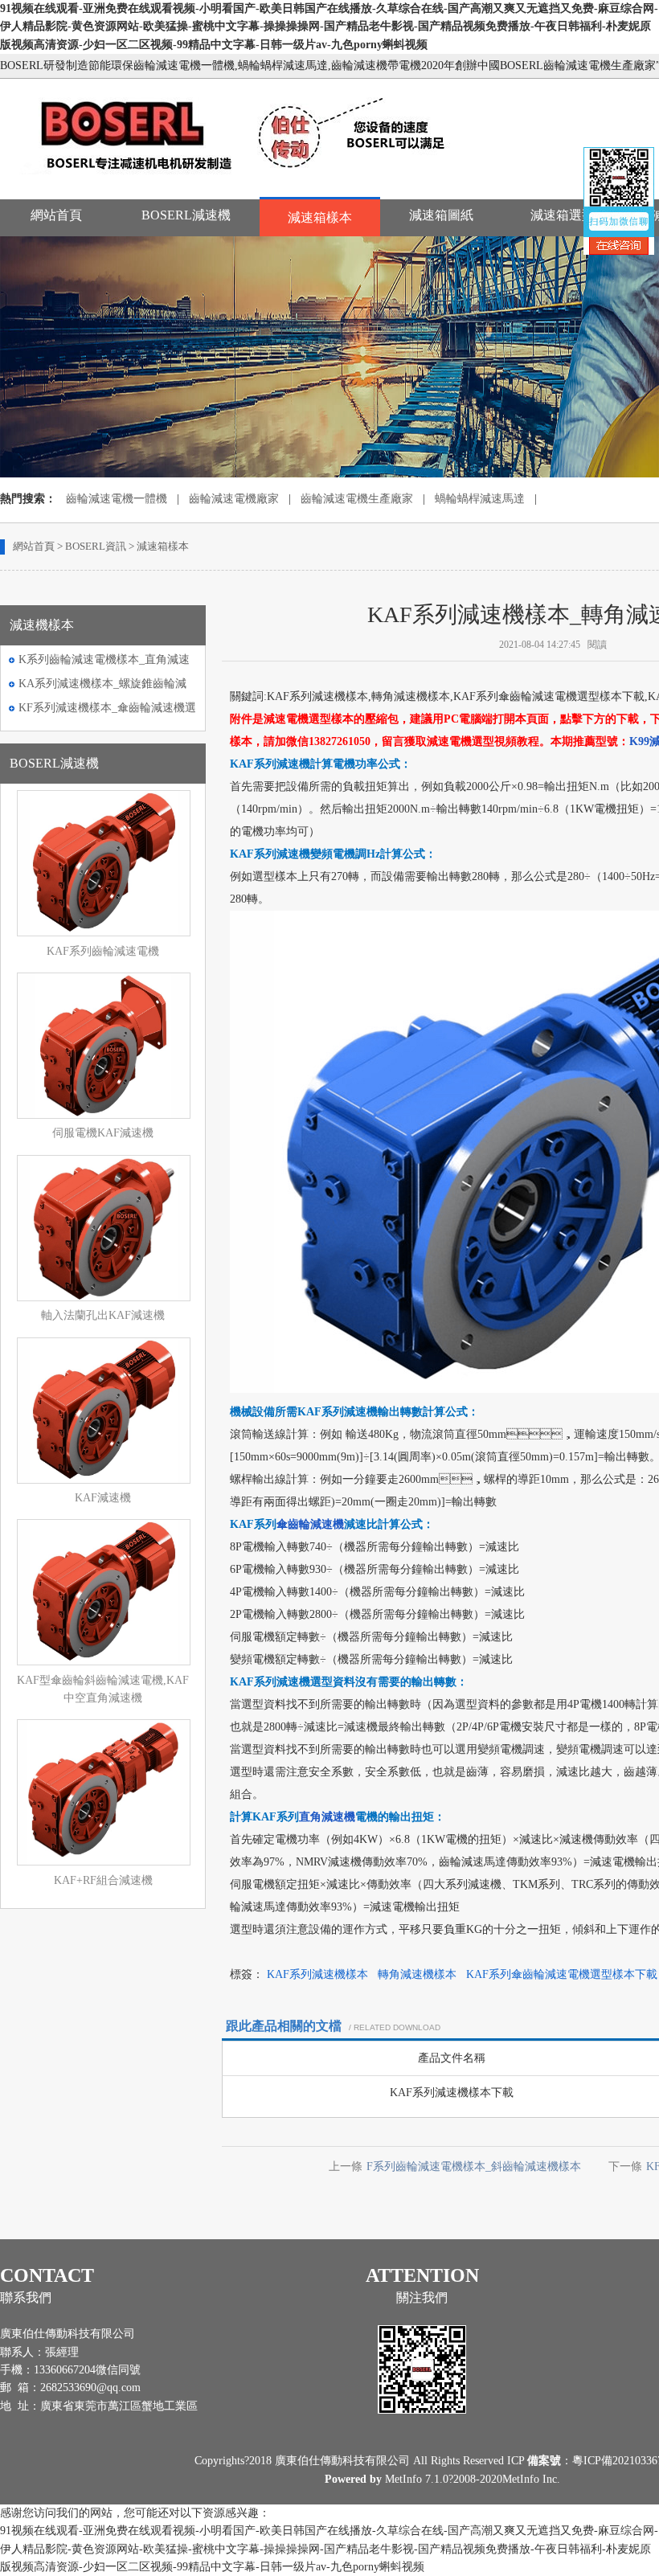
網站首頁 (56, 215)
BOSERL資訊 (96, 546)
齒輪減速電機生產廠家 (357, 499)
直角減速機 (327, 1817)
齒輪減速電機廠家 (234, 499)
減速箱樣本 (320, 217)
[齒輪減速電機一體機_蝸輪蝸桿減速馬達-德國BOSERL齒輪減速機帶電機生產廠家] (248, 180)
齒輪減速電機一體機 (117, 499)
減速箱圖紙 (441, 215)
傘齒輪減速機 (310, 1524)
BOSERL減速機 (186, 215)
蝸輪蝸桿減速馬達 (480, 499)
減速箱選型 (563, 215)
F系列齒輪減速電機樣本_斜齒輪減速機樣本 (474, 2166)
